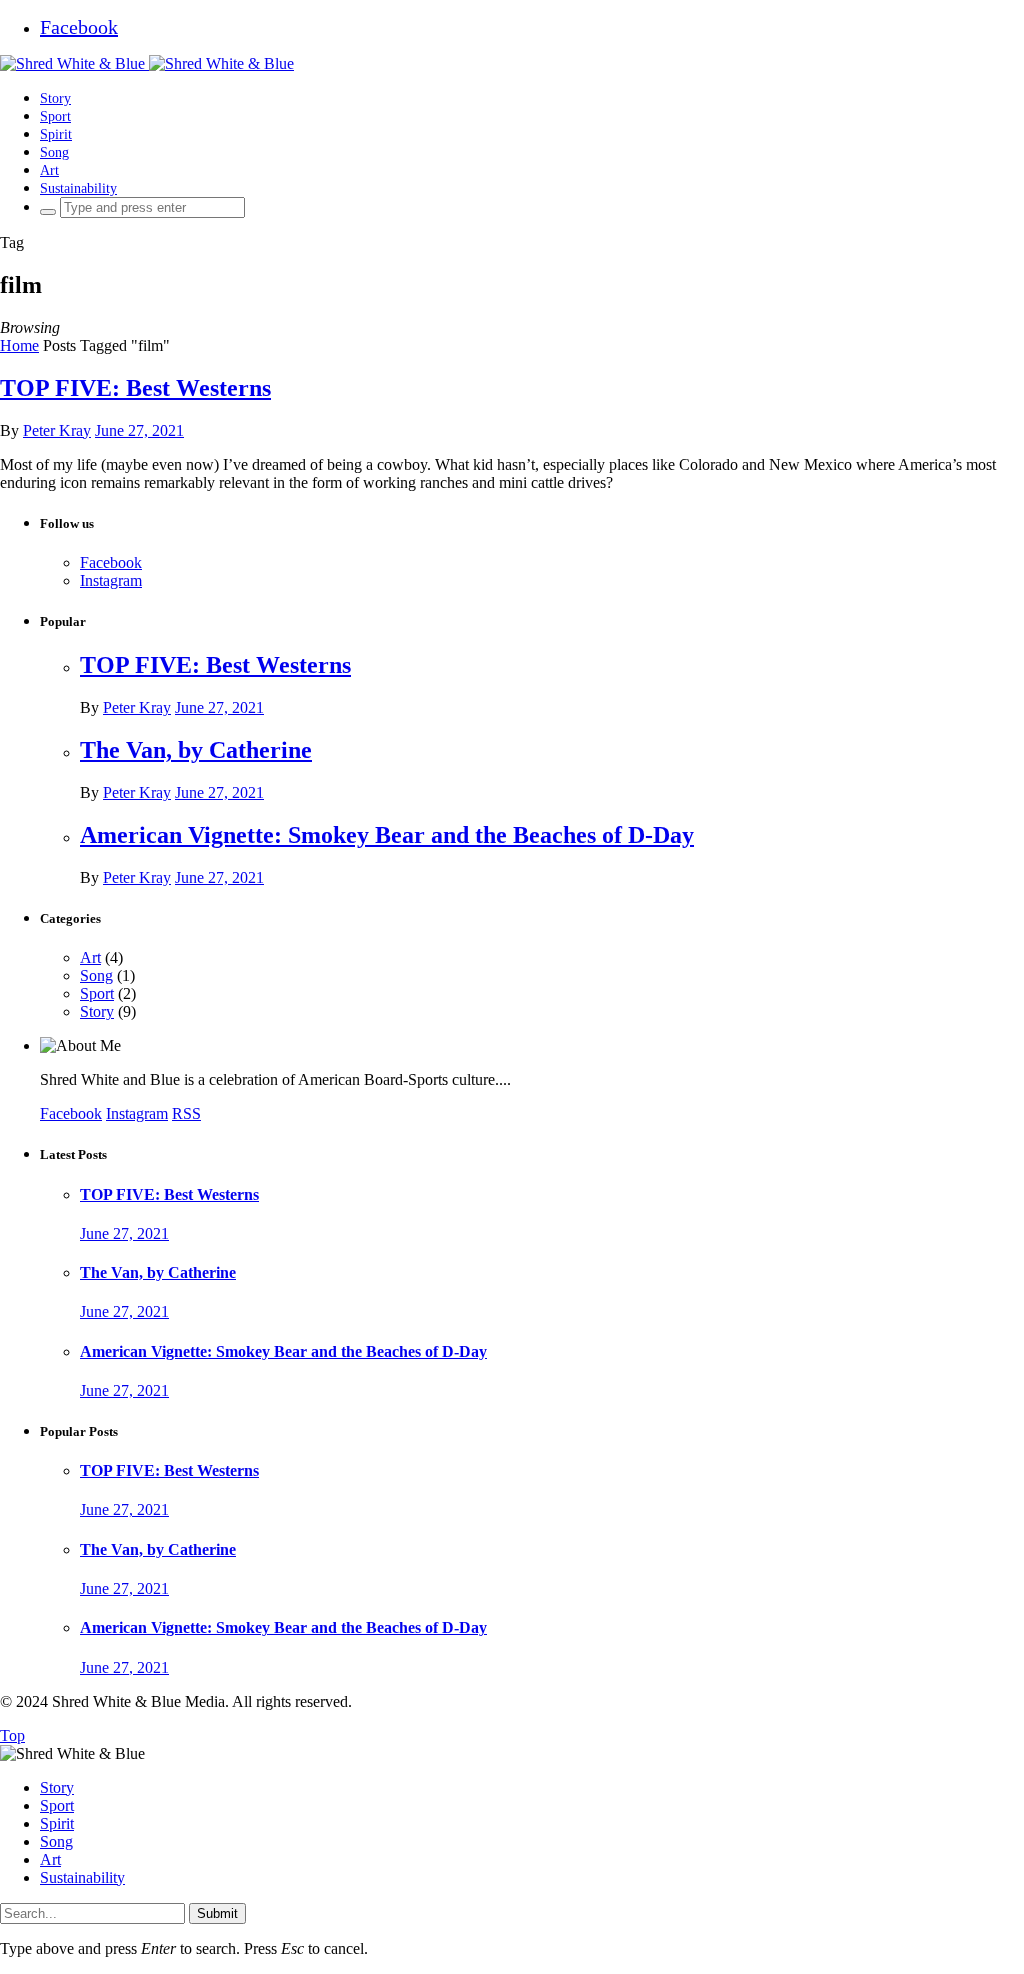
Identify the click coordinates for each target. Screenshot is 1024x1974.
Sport (55, 116)
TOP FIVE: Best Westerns (135, 388)
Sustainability (78, 188)
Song (54, 152)
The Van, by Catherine (196, 750)
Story (55, 98)
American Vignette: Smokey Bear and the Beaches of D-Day (387, 835)
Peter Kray (57, 430)
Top (12, 1735)
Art (49, 170)
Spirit (56, 134)
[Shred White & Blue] (147, 63)
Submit (217, 1913)
